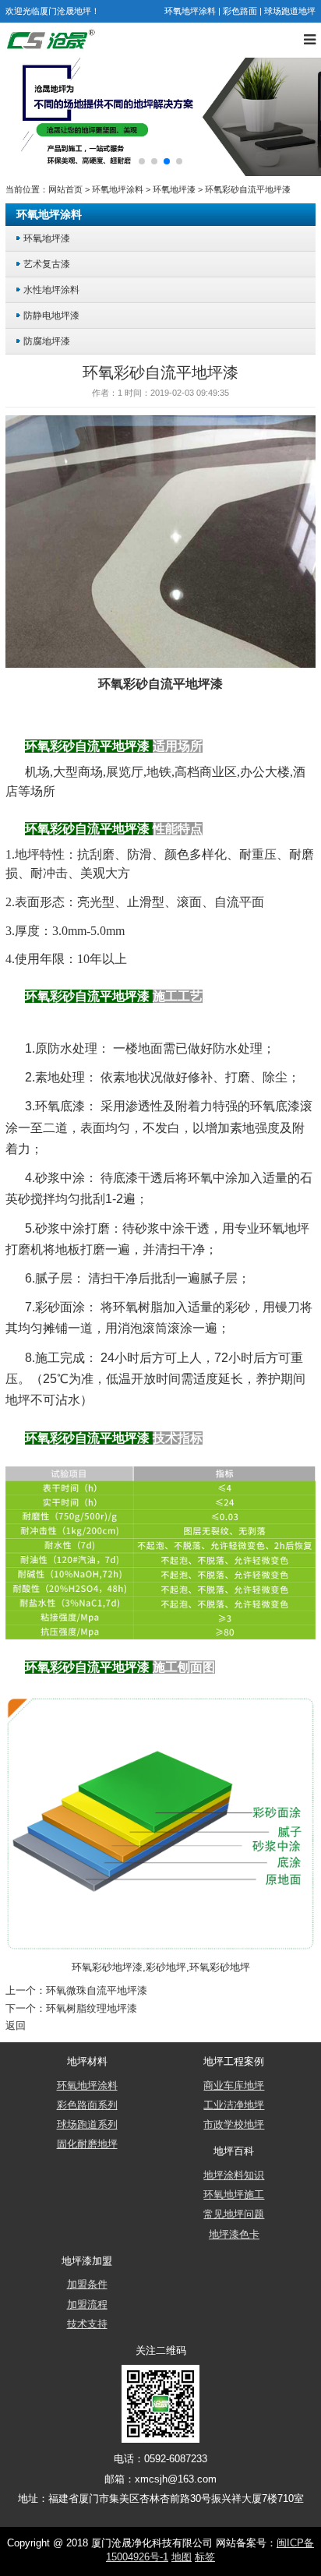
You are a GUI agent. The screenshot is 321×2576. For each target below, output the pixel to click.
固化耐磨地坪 (87, 2144)
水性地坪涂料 (51, 289)
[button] (142, 161)
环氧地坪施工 (234, 2195)
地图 (182, 2557)
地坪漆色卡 (234, 2235)
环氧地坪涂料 (190, 11)
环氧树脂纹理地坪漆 (92, 2009)
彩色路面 (240, 11)
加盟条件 (87, 2285)
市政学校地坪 (234, 2125)
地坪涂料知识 (234, 2175)
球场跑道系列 (87, 2125)
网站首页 (65, 189)
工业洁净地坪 (234, 2105)
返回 (16, 2026)
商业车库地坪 (234, 2086)
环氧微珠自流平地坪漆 (97, 1991)
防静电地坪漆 (51, 315)
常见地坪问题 (234, 2214)
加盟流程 (87, 2305)
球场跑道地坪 (290, 11)
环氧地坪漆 (174, 189)
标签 (205, 2557)
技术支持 (87, 2324)
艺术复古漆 (47, 264)
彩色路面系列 (87, 2105)
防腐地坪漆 (47, 341)
